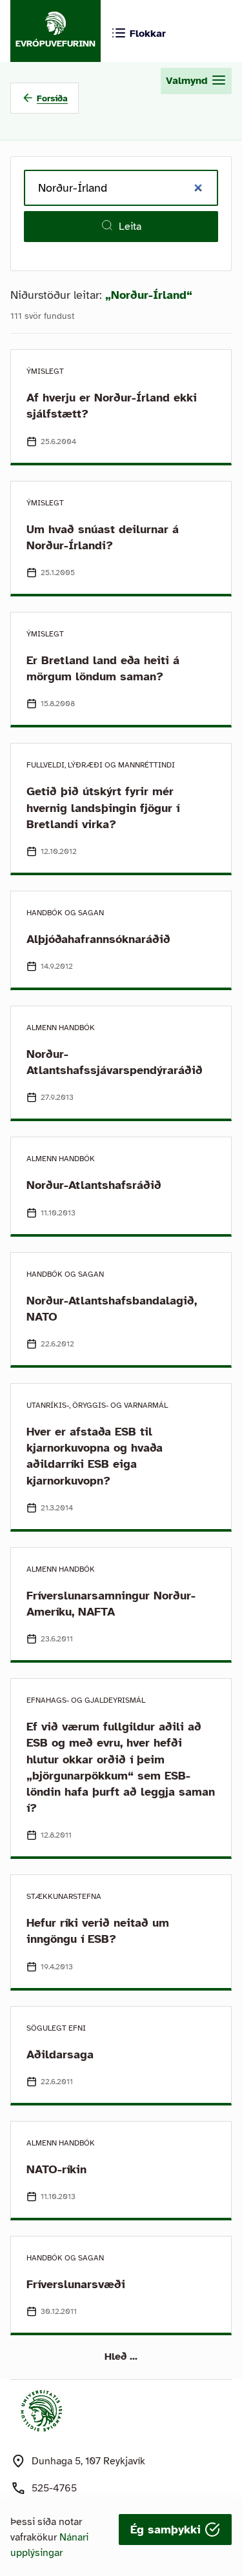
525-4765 (54, 2488)
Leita (130, 227)
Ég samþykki (167, 2530)
